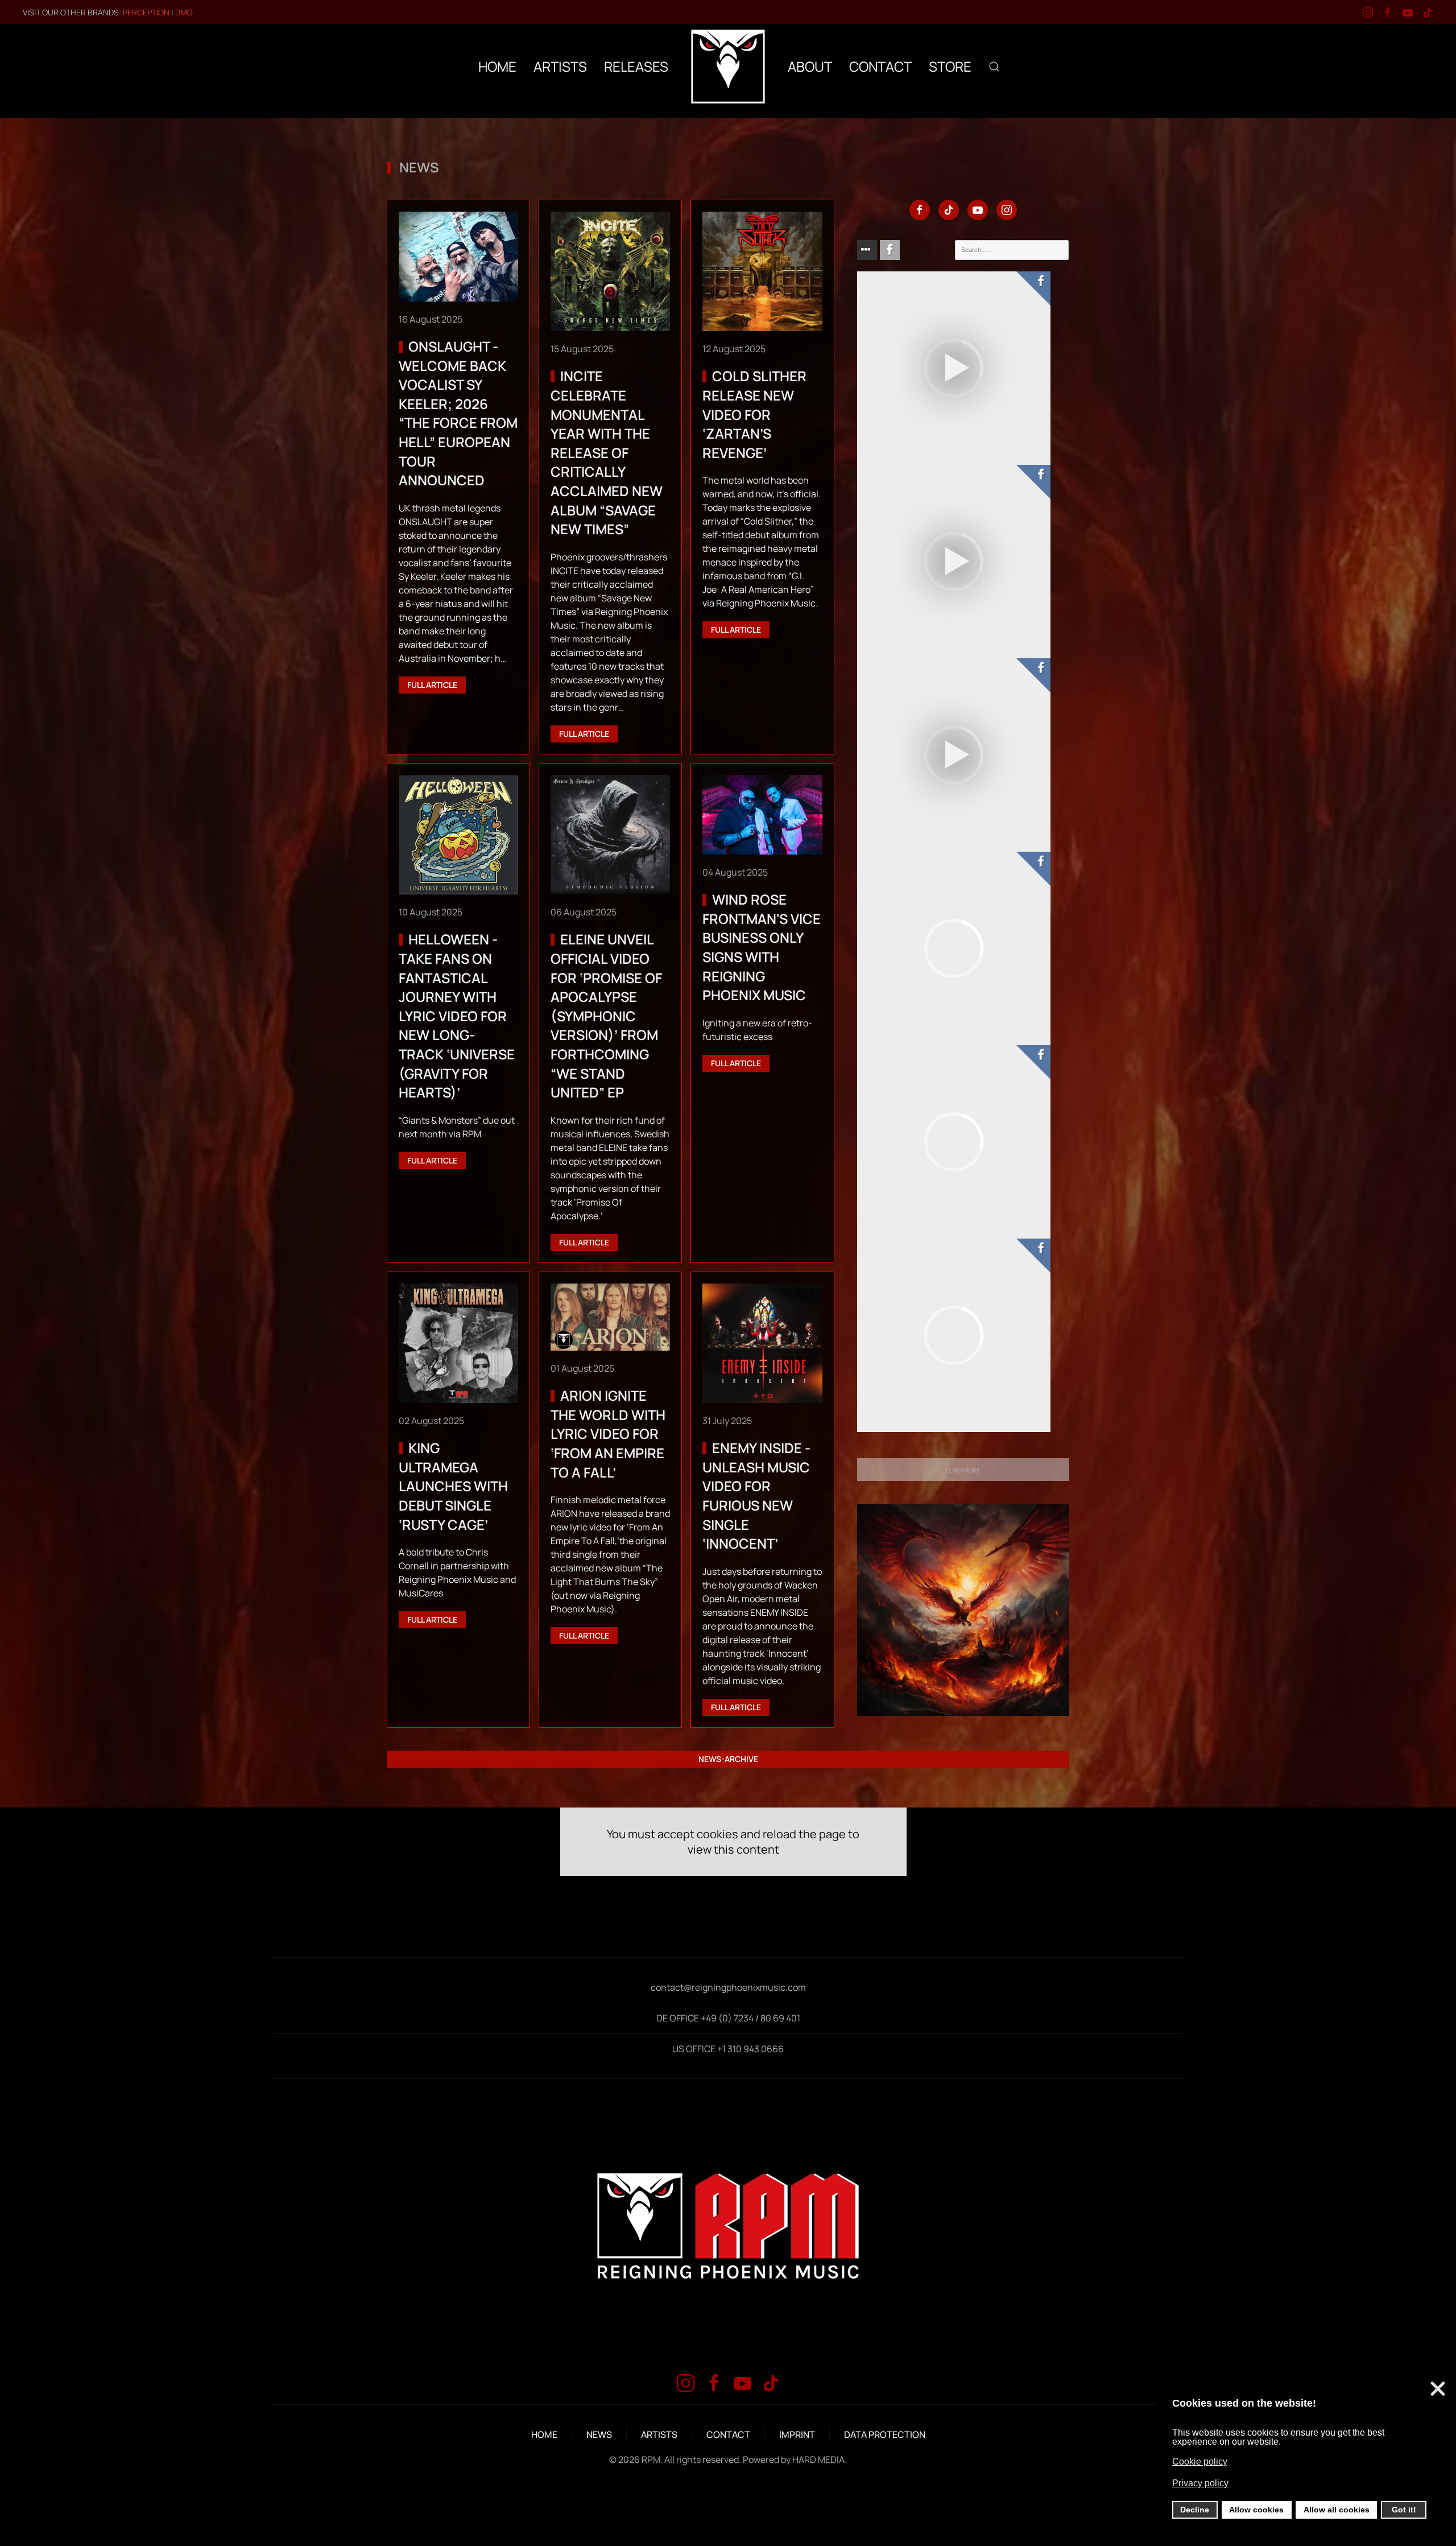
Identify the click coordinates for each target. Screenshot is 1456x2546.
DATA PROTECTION (885, 2434)
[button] (994, 67)
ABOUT (810, 66)
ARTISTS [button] (560, 66)
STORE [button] (950, 66)
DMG (184, 12)
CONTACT (880, 66)
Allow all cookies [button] (1337, 2510)
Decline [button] (1195, 2510)
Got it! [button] (1404, 2510)
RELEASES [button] (636, 66)
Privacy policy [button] (1200, 2483)
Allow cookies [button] (1256, 2510)
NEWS (599, 2434)
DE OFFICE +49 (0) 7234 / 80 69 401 (728, 2018)
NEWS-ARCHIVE (728, 1759)
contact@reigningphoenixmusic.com (728, 1987)
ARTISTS (659, 2434)
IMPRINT (797, 2434)
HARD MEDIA (818, 2460)
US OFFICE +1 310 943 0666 (728, 2049)
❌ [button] (1438, 2389)
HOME (497, 66)
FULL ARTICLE (432, 685)
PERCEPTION (146, 12)
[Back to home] (728, 67)
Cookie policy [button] (1200, 2462)
